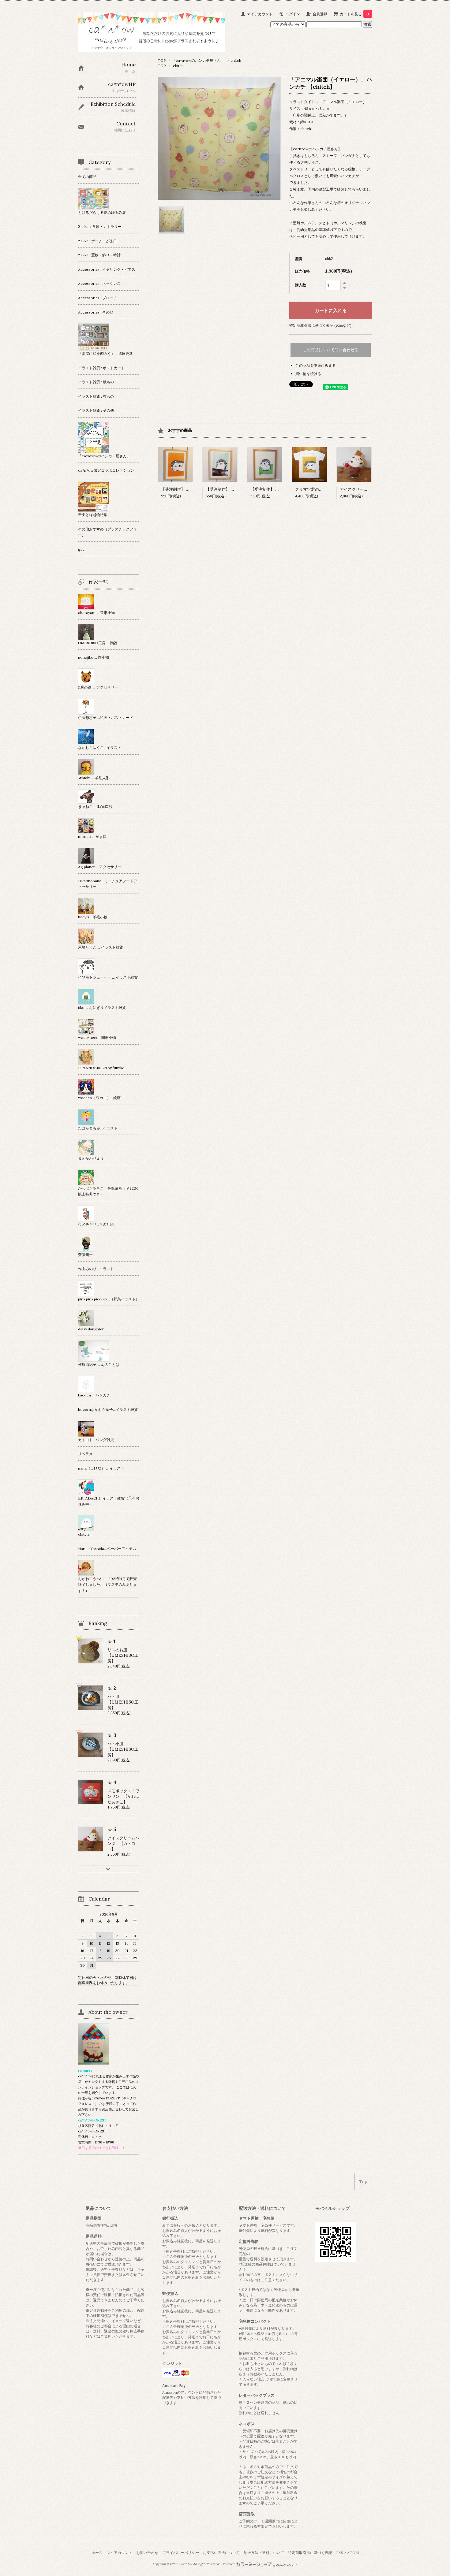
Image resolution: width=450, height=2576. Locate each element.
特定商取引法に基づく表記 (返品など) (320, 325)
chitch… (180, 66)
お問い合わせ (147, 2553)
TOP (162, 60)
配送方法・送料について (264, 2553)
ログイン (293, 14)
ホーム (97, 2553)
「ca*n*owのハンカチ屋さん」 (198, 60)
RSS (339, 2553)
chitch (236, 60)
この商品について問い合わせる (331, 350)
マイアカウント (260, 14)
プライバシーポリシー (181, 2553)
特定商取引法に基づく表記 (310, 2553)
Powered (229, 2564)
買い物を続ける (308, 374)
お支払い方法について (221, 2553)
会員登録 (320, 14)
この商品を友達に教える (316, 365)
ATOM (353, 2553)
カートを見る (354, 14)
